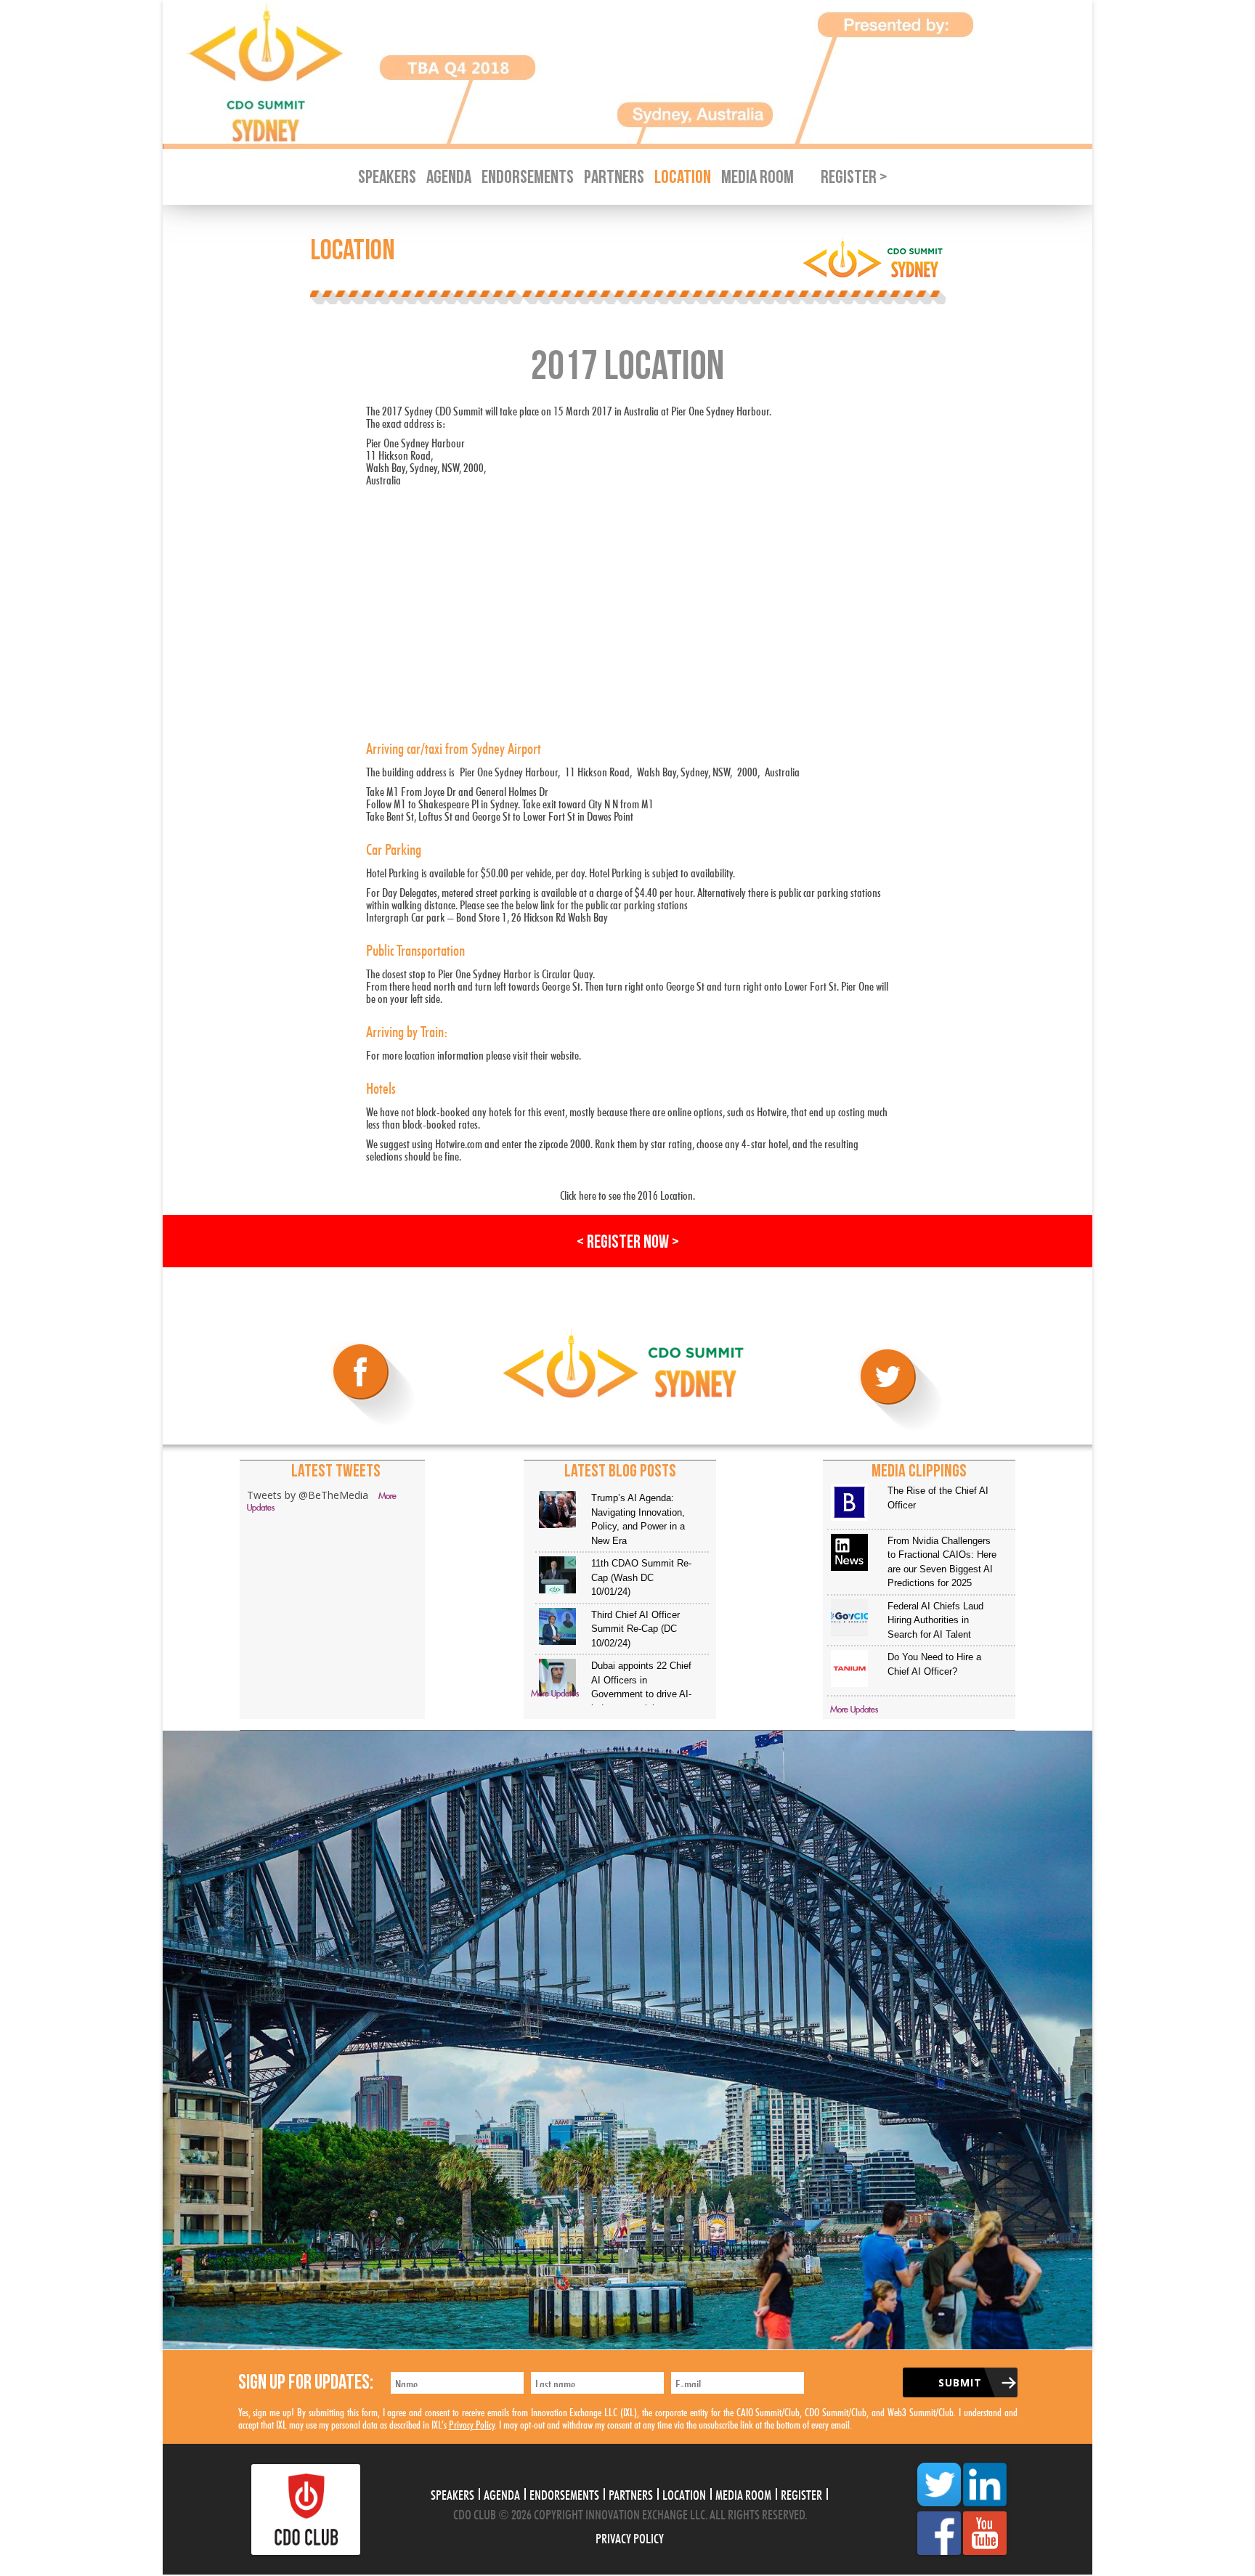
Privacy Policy (472, 2423)
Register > (854, 178)
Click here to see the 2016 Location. (627, 1194)
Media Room (758, 178)
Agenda (449, 178)
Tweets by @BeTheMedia (308, 1495)
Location (683, 178)
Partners (614, 178)
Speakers (387, 178)
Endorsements (528, 178)
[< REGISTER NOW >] (627, 1263)
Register (801, 2493)
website (565, 1053)
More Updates (555, 1694)
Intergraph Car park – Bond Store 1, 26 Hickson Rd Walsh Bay (487, 915)
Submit (960, 2382)
